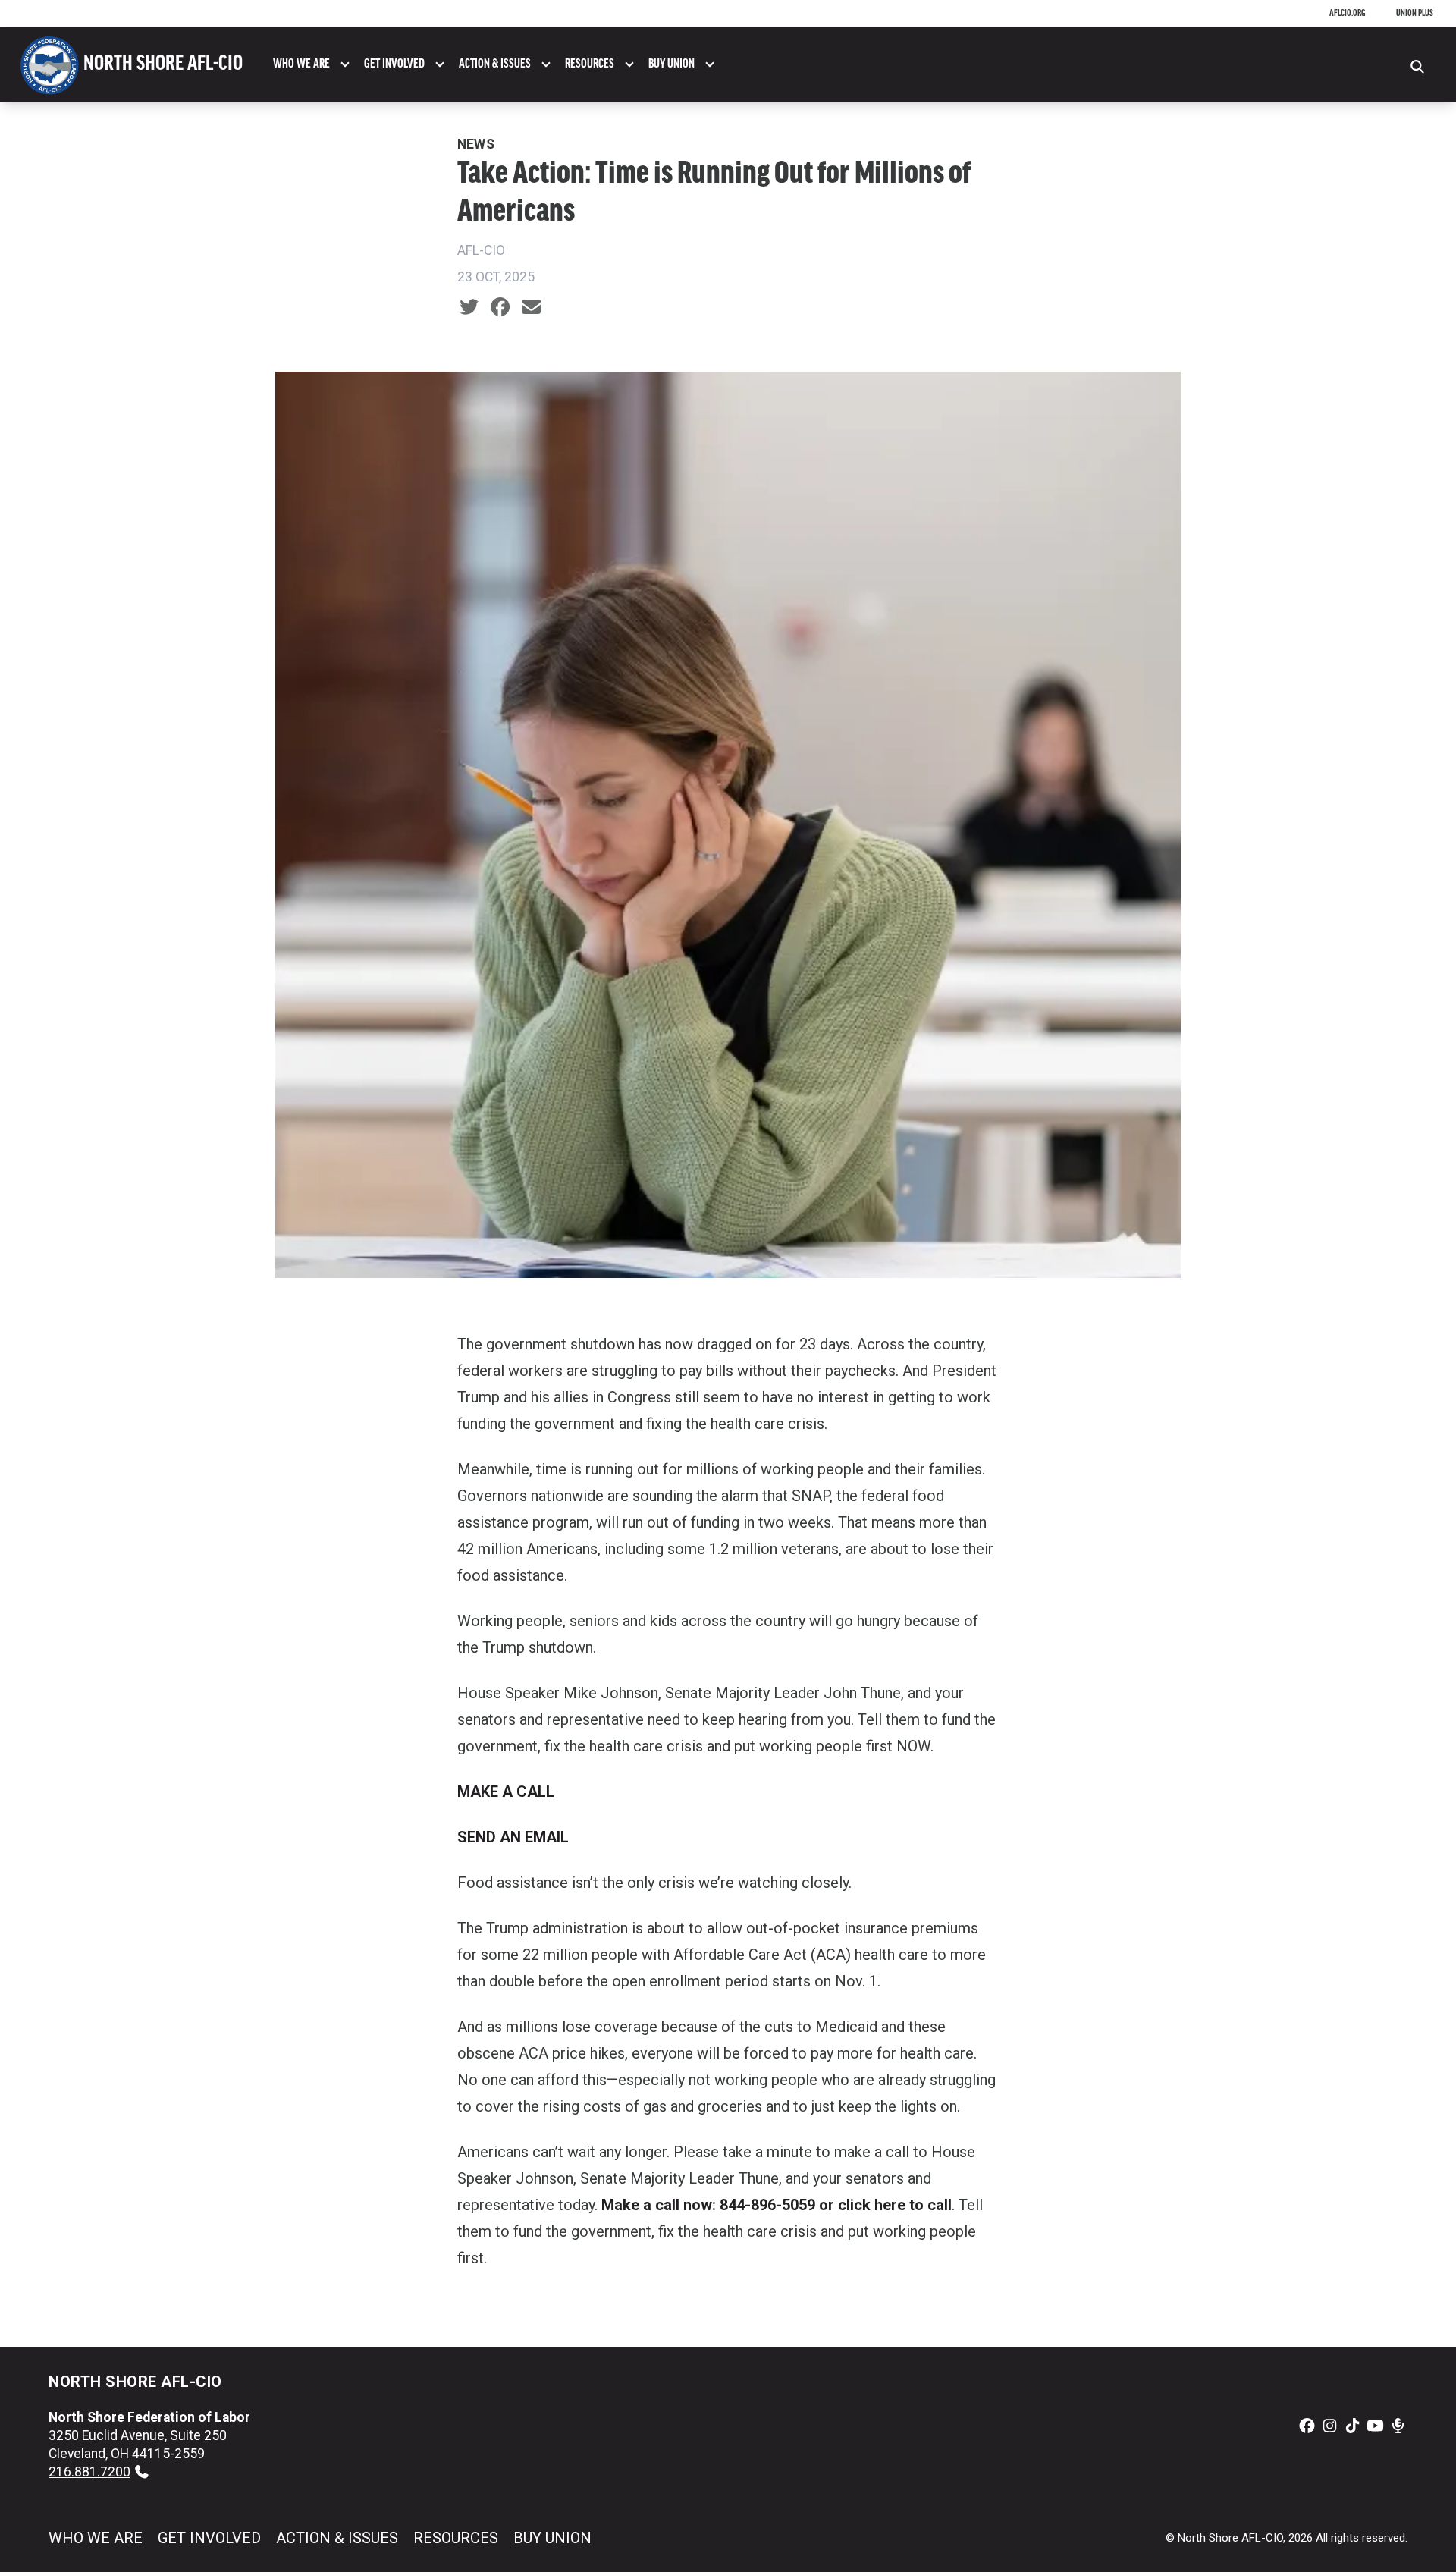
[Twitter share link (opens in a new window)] (469, 307)
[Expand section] (345, 64)
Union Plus (1415, 13)
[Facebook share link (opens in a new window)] (500, 307)
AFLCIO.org (1348, 13)
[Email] (531, 307)
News (476, 144)
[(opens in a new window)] (1307, 2426)
